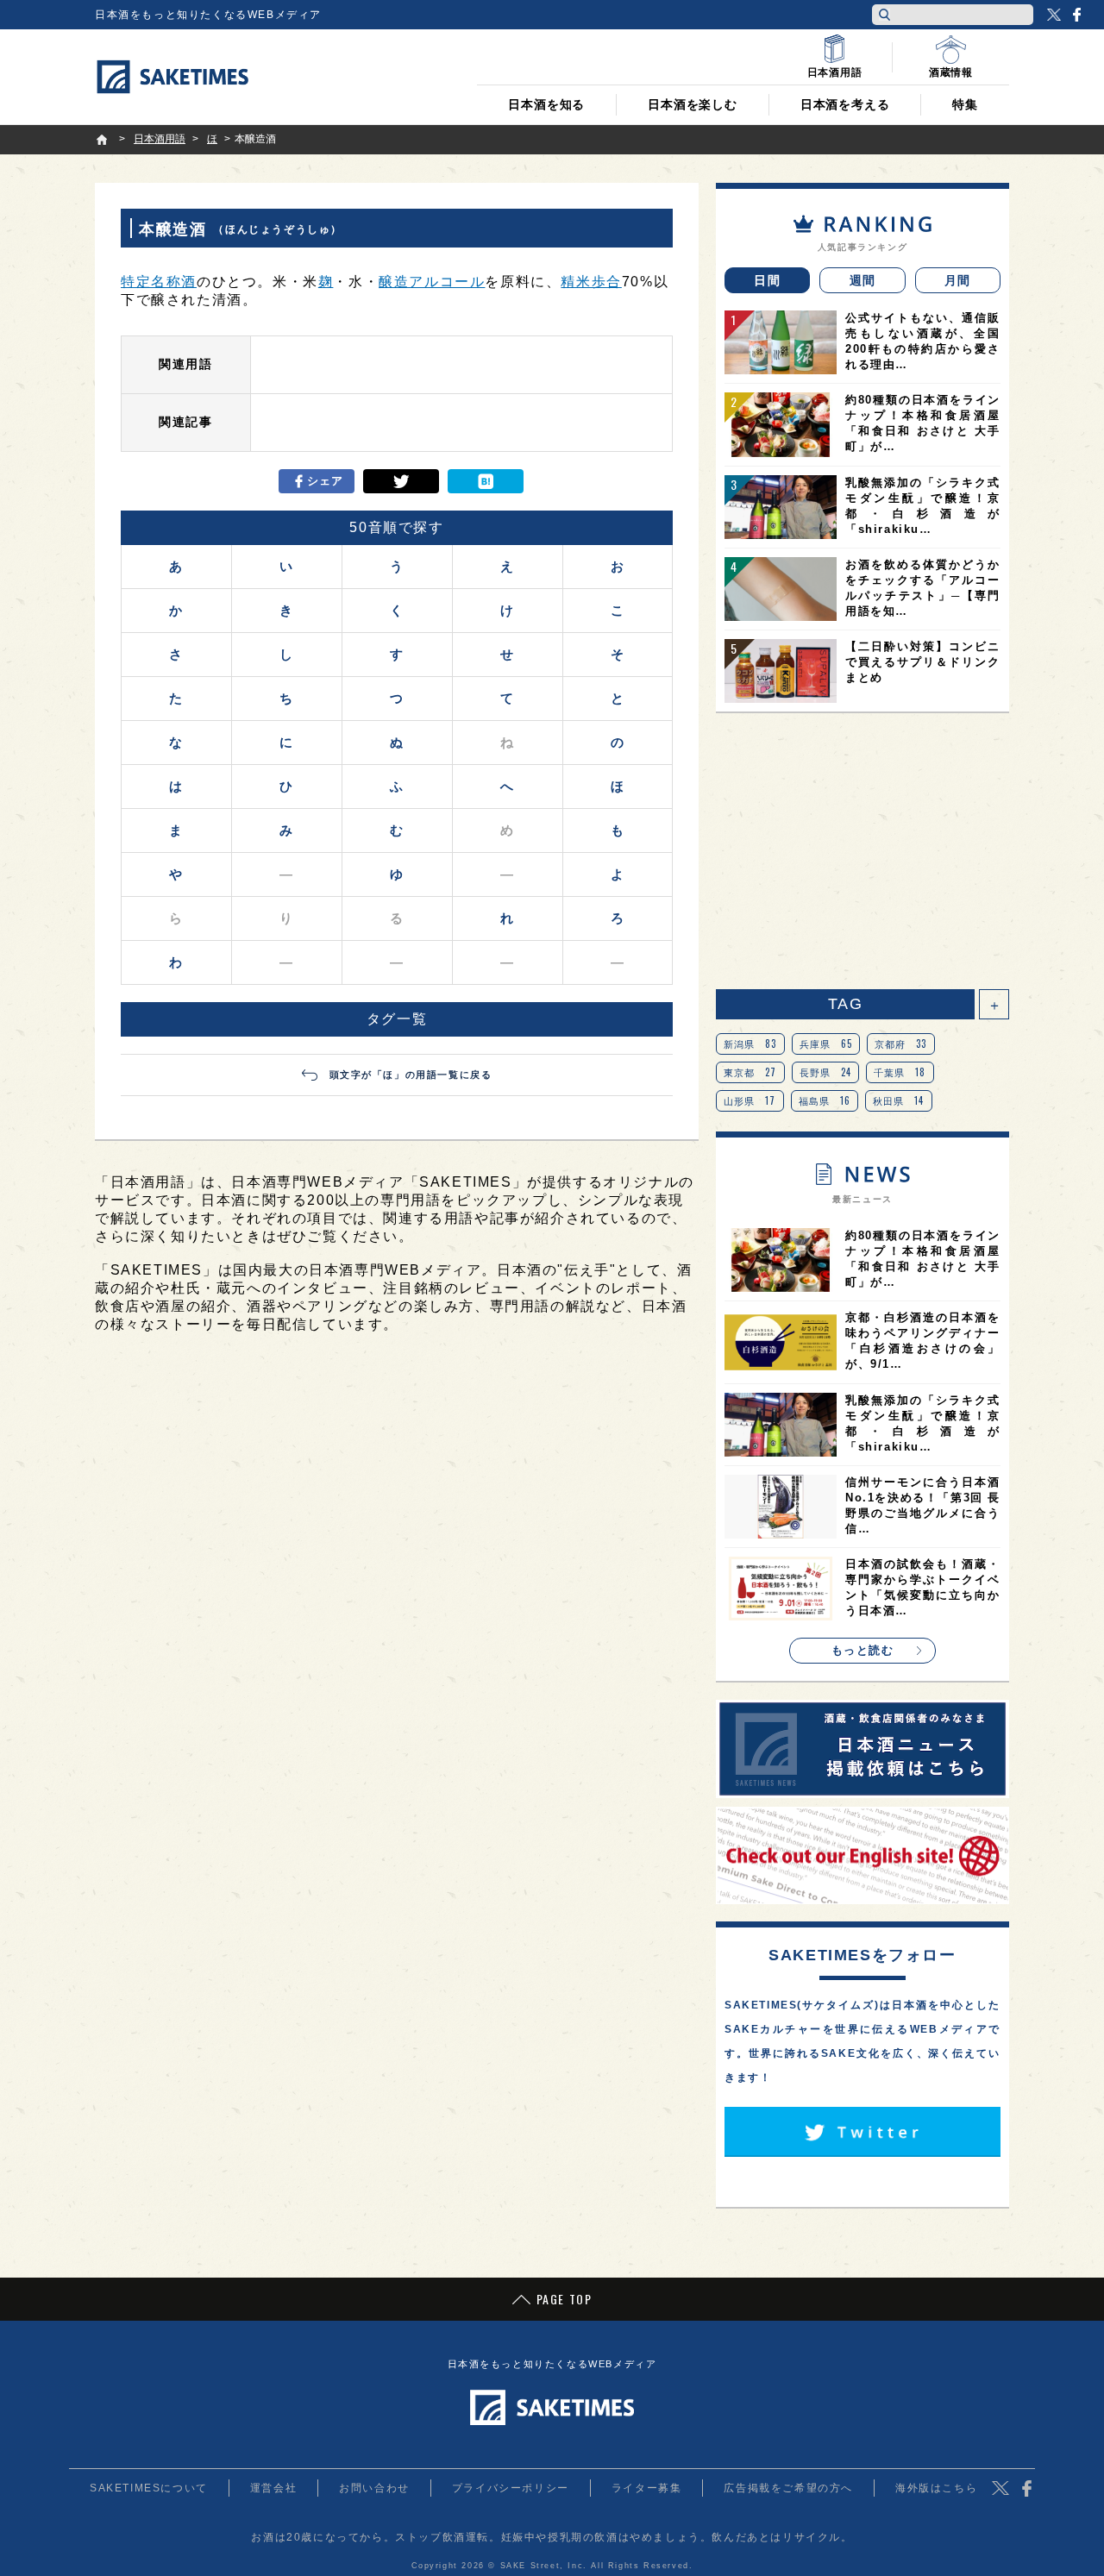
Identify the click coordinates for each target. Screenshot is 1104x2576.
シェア (326, 481)
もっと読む (863, 1650)
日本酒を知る (546, 104)
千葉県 (900, 1072)
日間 (767, 280)
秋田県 (899, 1100)
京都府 (901, 1044)
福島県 (825, 1100)
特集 (965, 104)
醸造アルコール (432, 282)
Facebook (1076, 15)
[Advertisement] (862, 851)
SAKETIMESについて (149, 2488)
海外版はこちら (936, 2488)
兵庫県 (826, 1044)
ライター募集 (647, 2488)
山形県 (750, 1100)
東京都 (750, 1072)
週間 (863, 280)
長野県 (826, 1072)
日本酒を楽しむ (693, 104)
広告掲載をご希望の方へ (788, 2488)
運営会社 (273, 2488)
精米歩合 (591, 282)
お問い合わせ (374, 2488)
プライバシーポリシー (511, 2488)
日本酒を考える (845, 104)
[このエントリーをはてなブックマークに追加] (486, 481)
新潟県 (750, 1044)
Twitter (1054, 15)
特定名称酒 (159, 282)
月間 (958, 280)
